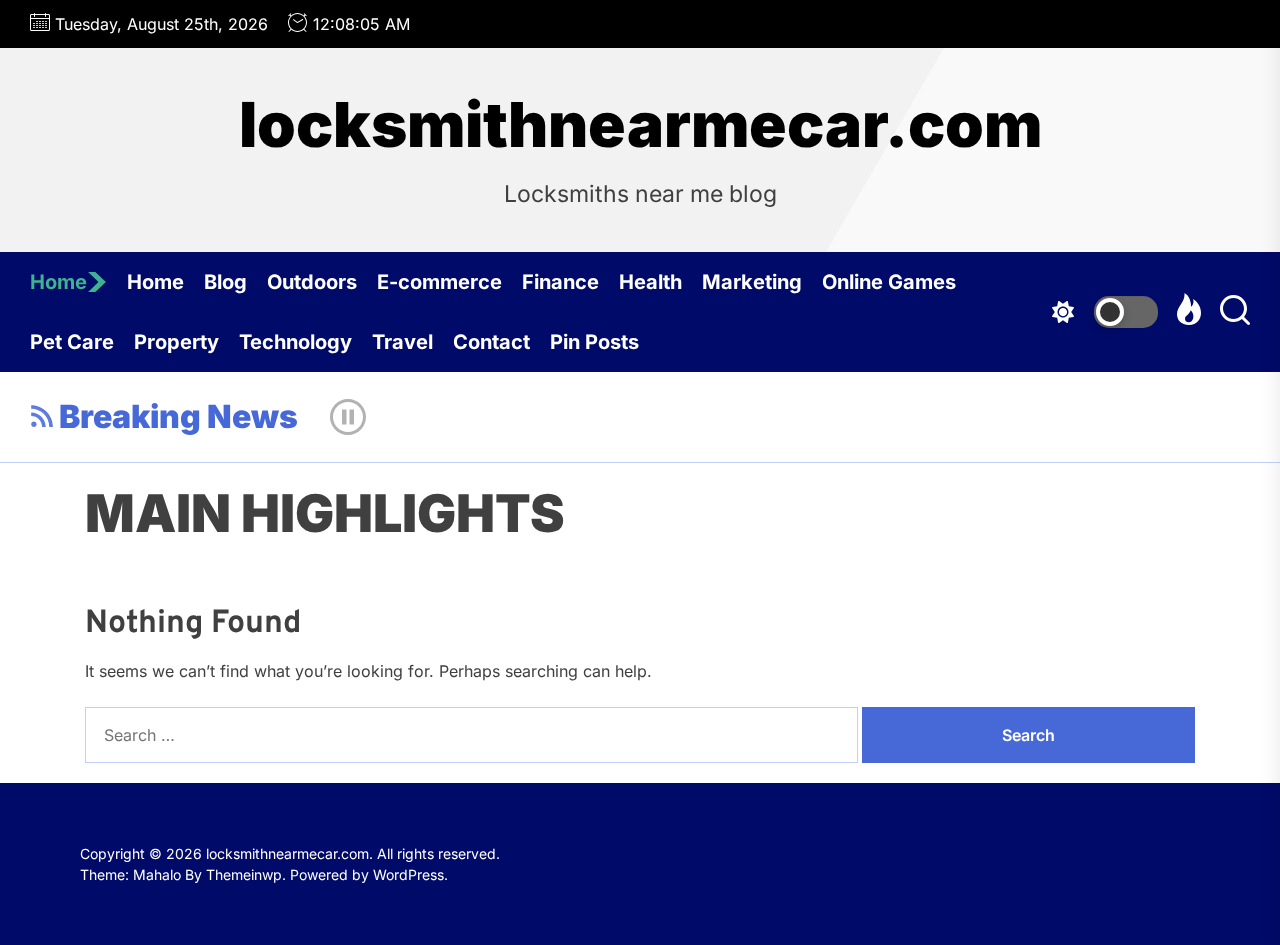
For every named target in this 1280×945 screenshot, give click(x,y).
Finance (560, 282)
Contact (491, 342)
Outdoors (312, 282)
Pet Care (72, 342)
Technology (295, 342)
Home (58, 282)
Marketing (752, 282)
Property (176, 342)
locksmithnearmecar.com (640, 125)
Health (650, 282)
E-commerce (439, 282)
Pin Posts (594, 342)
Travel (402, 342)
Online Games (889, 282)
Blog (225, 282)
